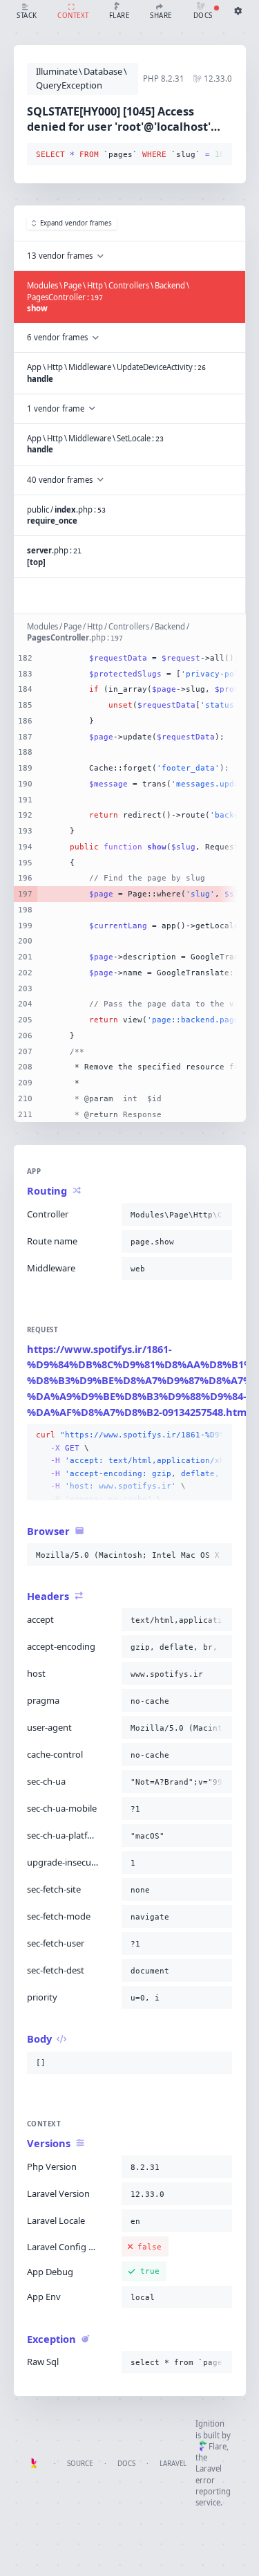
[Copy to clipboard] (219, 155)
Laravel (173, 2464)
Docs (126, 2464)
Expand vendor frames (76, 223)
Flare (218, 2446)
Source (80, 2464)
